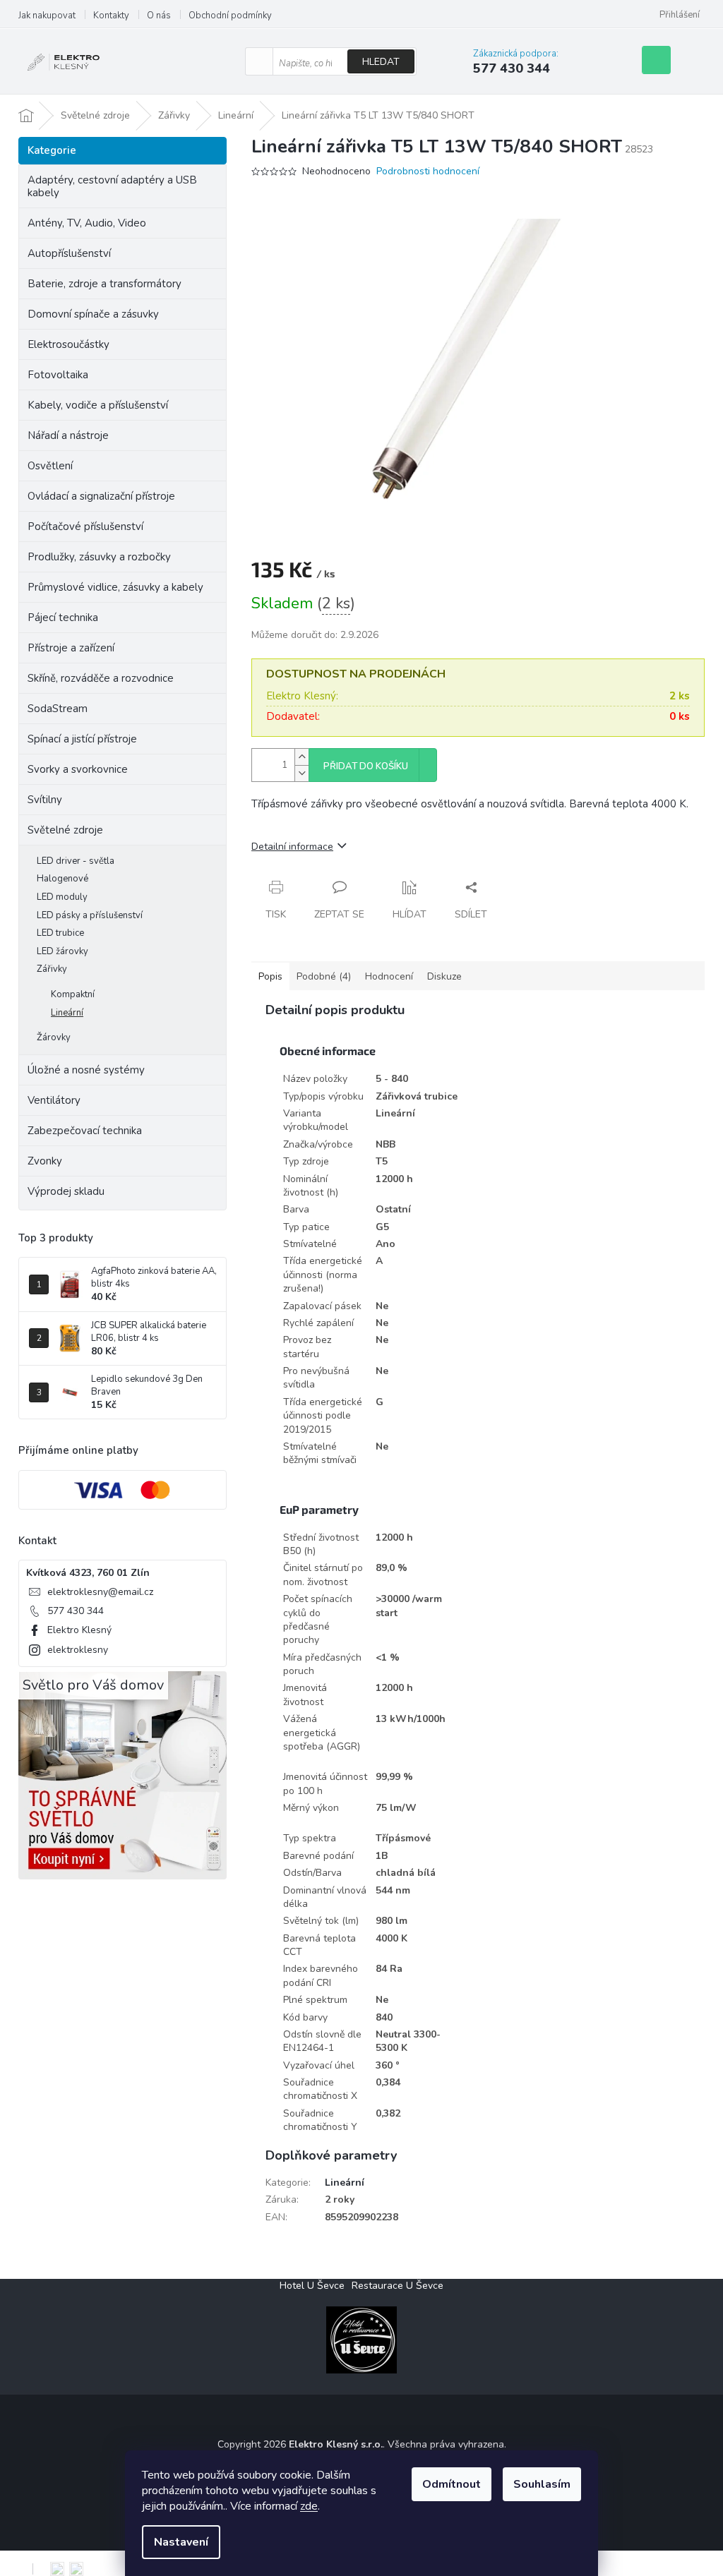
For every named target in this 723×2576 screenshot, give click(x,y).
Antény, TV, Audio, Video (87, 223)
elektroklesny (78, 1650)
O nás (159, 16)
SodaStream (58, 709)
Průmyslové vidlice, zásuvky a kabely (115, 587)
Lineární (67, 1013)
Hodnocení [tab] (389, 976)
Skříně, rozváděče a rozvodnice (101, 678)
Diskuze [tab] (444, 976)
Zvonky (45, 1161)
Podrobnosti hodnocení (428, 171)
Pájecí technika (63, 618)
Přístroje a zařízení (71, 648)
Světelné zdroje (65, 830)
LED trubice (60, 933)
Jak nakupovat (47, 16)
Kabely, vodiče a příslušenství (98, 405)
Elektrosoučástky (68, 344)
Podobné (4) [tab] (324, 976)
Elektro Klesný (79, 1630)
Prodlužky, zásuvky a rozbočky (99, 557)
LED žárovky (62, 951)
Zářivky (52, 969)
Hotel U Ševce (312, 2286)
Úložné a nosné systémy (86, 1070)
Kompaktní (73, 994)
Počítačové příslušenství (85, 526)
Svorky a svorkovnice (78, 769)
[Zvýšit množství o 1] (301, 757)
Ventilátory (54, 1100)
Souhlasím (542, 2484)
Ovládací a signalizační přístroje (101, 496)
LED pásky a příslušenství (90, 915)
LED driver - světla (76, 861)
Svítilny (45, 800)
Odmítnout (452, 2484)
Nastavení (181, 2542)
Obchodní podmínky (230, 16)
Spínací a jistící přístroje (82, 739)
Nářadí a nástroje (68, 435)
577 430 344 (76, 1611)
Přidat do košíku (366, 766)
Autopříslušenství (69, 253)
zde (309, 2506)
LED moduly (62, 897)
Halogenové (62, 879)
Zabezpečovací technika (85, 1131)
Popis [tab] (270, 976)
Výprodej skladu (66, 1191)
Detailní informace (292, 847)
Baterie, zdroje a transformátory (104, 284)
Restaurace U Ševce (398, 2286)
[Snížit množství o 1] (301, 773)
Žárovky (54, 1037)
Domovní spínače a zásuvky (93, 314)
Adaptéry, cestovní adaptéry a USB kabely (112, 186)
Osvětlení (50, 466)
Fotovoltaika (58, 375)
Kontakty (111, 16)
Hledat (381, 62)
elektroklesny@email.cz (100, 1592)
